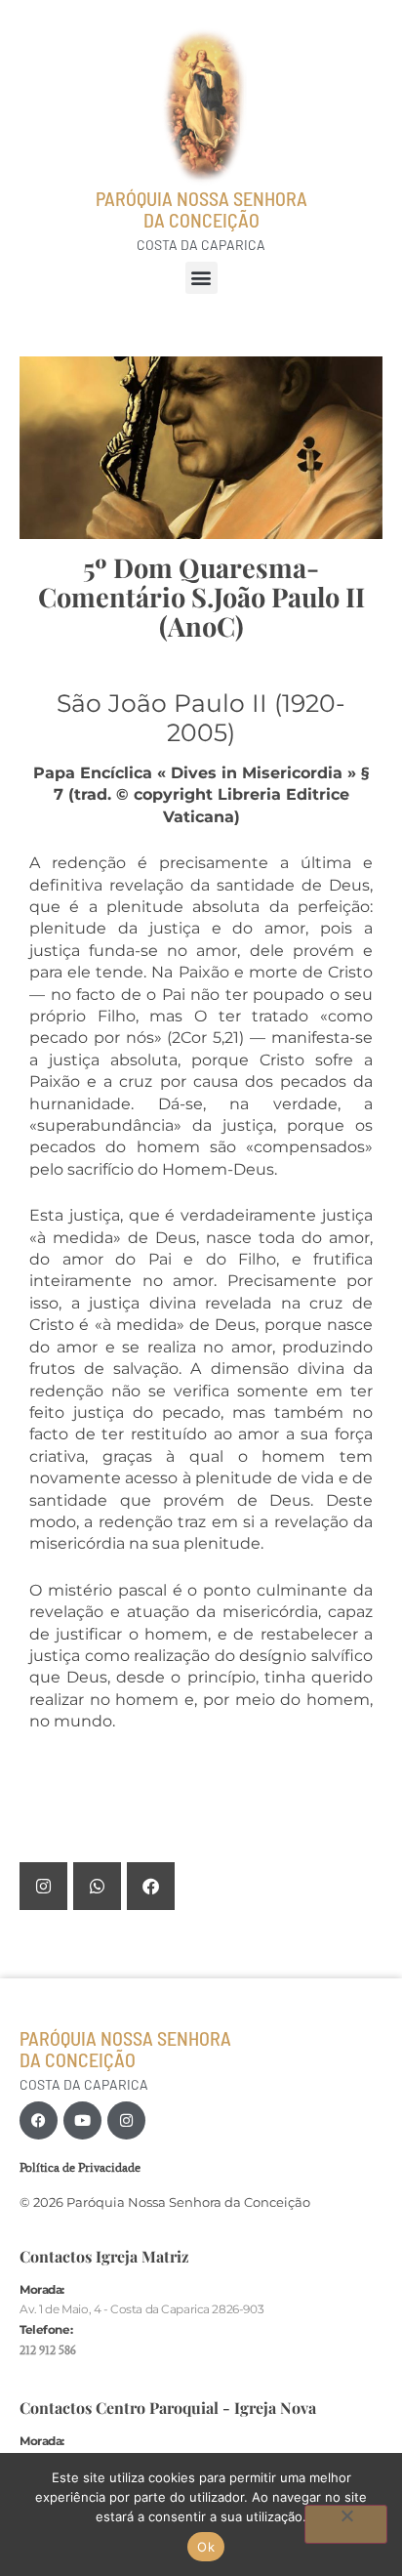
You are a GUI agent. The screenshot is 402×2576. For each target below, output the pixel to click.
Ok (206, 2547)
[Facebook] (39, 2120)
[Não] (346, 2524)
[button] (201, 278)
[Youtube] (82, 2120)
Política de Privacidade (80, 2167)
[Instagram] (126, 2120)
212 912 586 (48, 2350)
